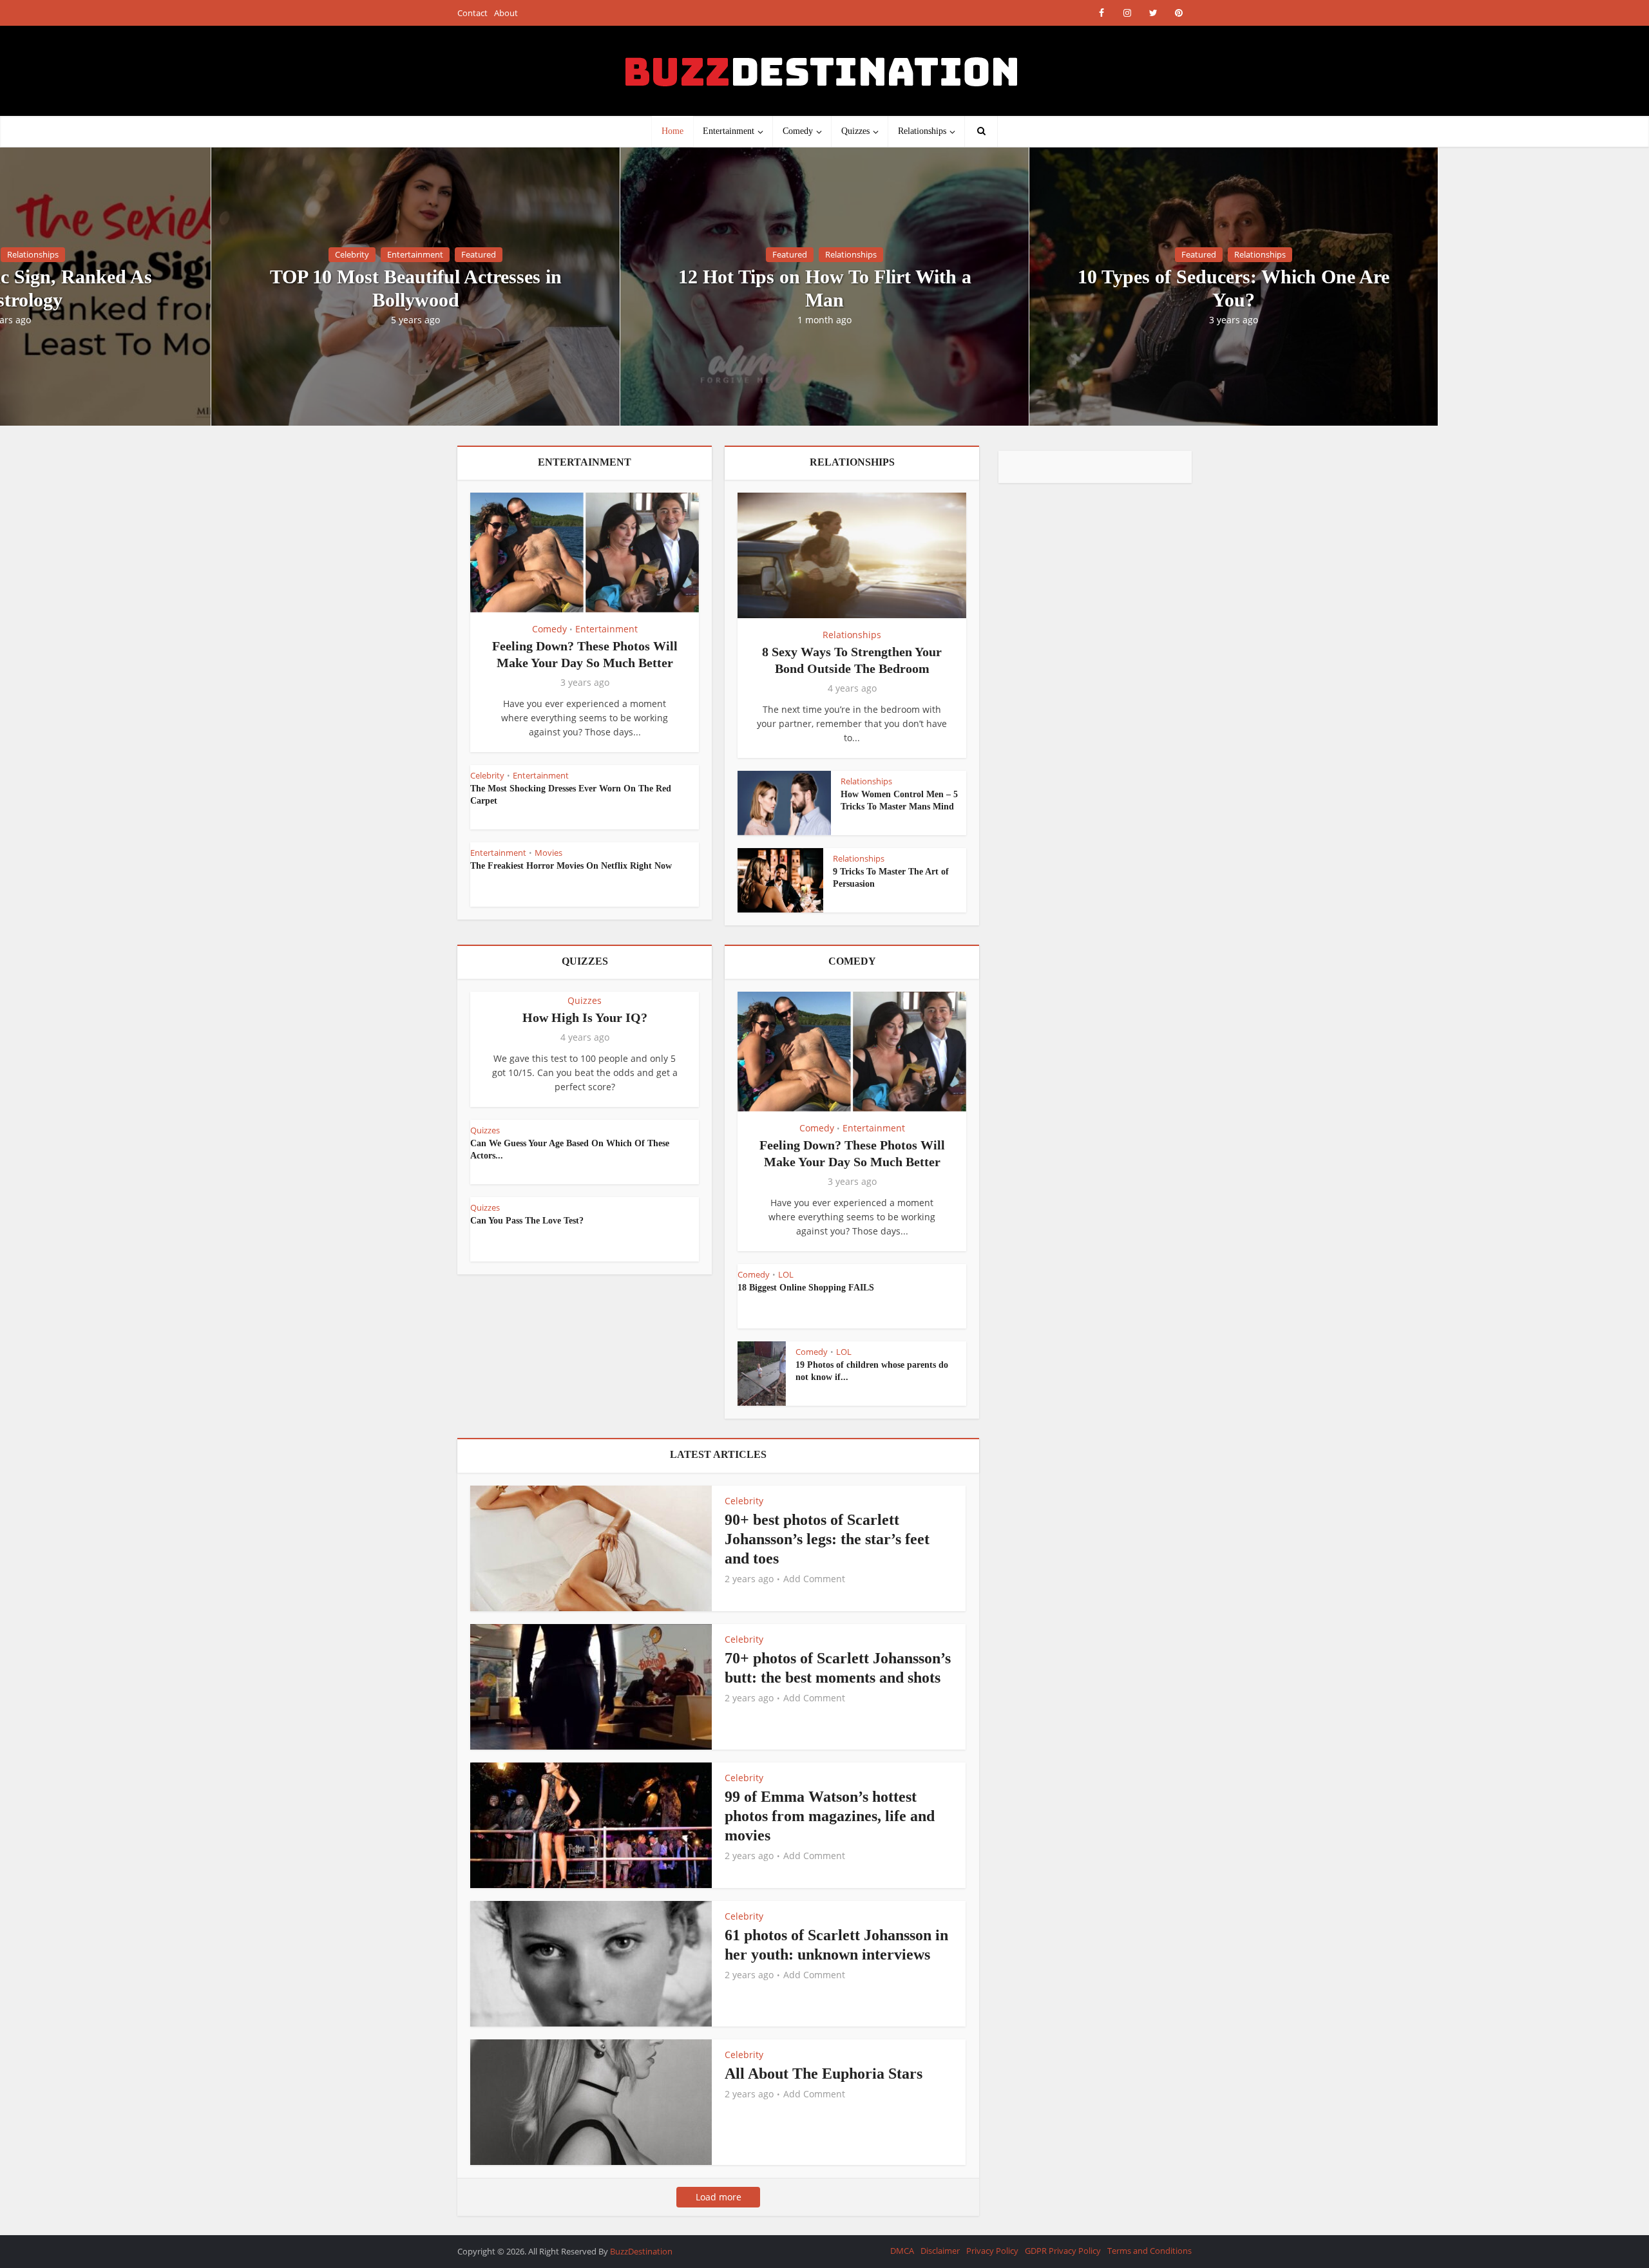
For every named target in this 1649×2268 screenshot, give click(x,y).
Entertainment (729, 131)
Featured (479, 254)
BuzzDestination (641, 2251)
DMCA (902, 2251)
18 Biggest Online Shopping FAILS (806, 1288)
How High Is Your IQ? (585, 1017)
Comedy (798, 131)
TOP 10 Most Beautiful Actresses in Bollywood (416, 288)
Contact (472, 13)
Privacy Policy (992, 2251)
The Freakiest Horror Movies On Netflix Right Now (571, 866)
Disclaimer (940, 2251)
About (506, 13)
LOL (786, 1274)
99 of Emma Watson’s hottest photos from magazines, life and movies (830, 1816)
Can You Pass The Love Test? (527, 1221)
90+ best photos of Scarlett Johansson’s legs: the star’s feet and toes (827, 1539)
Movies (548, 853)
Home (672, 131)
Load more (719, 2197)
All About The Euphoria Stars (824, 2074)
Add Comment (814, 1579)
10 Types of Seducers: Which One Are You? (1234, 288)
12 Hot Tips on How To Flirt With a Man (825, 288)
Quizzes (855, 131)
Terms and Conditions (1149, 2251)
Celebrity (352, 254)
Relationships (922, 131)
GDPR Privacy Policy (1063, 2251)
